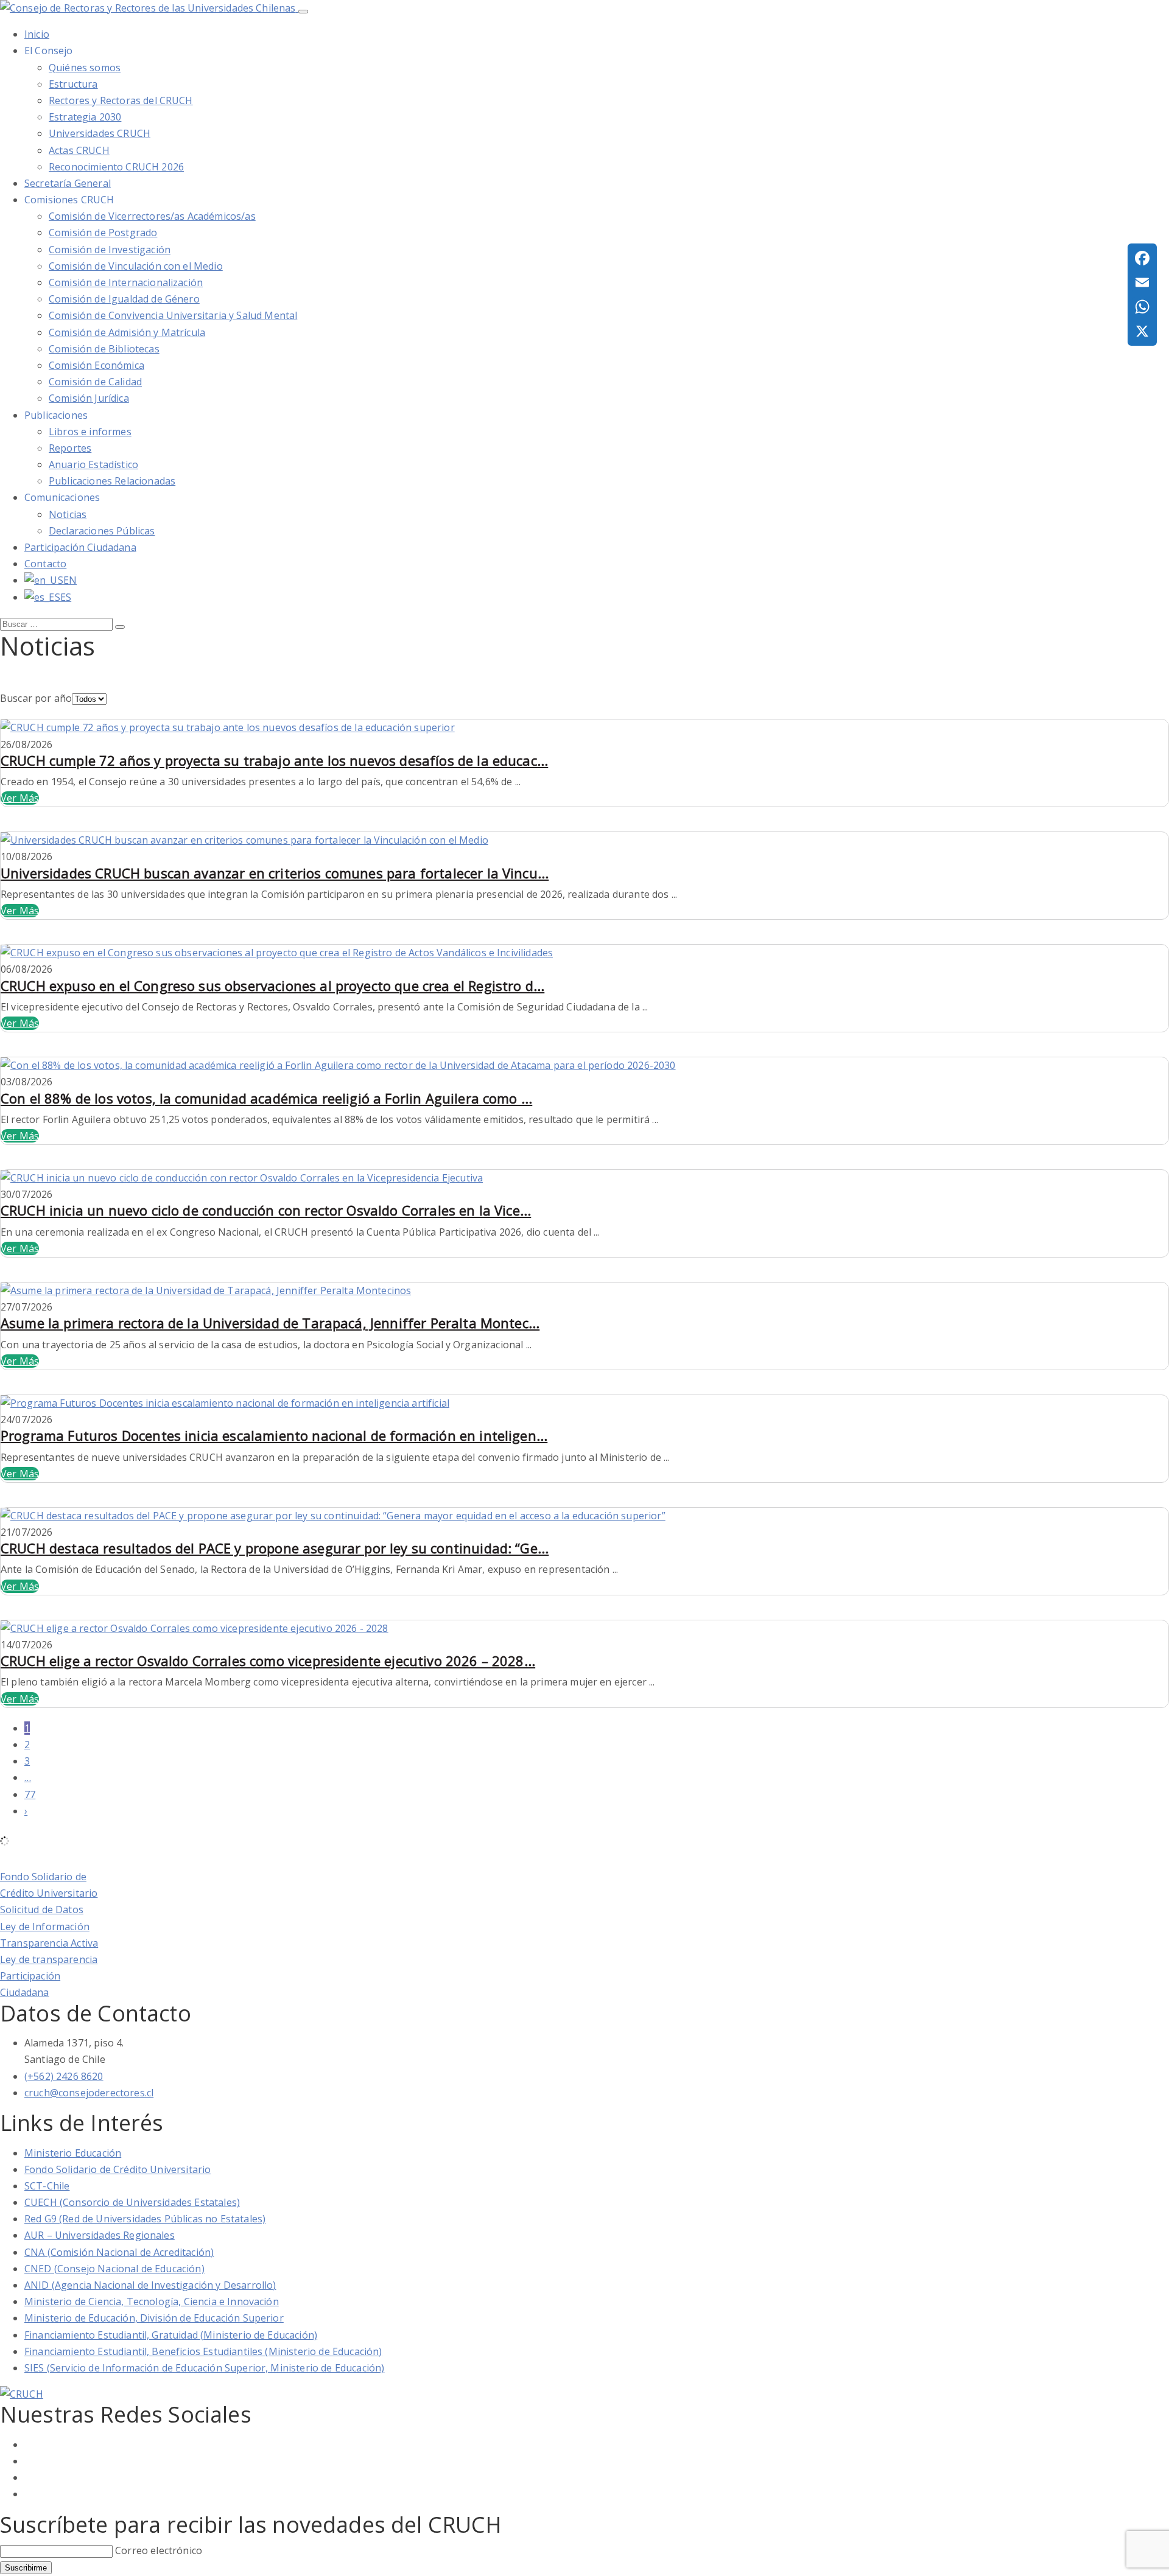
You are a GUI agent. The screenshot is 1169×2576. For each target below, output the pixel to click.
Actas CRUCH (79, 150)
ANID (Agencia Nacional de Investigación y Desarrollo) (150, 2285)
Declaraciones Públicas (102, 531)
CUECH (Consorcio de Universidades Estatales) (132, 2202)
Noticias (68, 514)
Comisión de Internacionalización (126, 282)
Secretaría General (68, 183)
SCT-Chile (47, 2186)
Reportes (70, 448)
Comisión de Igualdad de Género (124, 299)
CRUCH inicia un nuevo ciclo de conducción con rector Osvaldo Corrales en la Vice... (266, 1210)
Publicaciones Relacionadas (112, 481)
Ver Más (20, 798)
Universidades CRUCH (100, 133)
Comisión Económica (97, 365)
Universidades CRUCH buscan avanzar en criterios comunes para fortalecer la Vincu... (275, 873)
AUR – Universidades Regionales (100, 2235)
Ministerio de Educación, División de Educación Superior (154, 2318)
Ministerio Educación (73, 2153)
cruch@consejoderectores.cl (89, 2093)
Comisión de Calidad (95, 382)
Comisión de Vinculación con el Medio (136, 266)
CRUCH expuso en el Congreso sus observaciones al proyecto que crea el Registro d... (272, 985)
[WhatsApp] (1142, 307)
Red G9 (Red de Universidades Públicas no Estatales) (145, 2219)
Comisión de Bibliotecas (104, 349)
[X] (1142, 331)
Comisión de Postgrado (103, 233)
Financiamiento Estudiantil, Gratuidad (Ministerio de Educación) (171, 2335)
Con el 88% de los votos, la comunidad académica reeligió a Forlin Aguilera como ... (266, 1098)
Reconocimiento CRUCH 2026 (116, 167)
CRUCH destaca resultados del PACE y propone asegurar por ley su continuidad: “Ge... (275, 1548)
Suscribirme (26, 2568)
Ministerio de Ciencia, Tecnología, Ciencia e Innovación (152, 2301)
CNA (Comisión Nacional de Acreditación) (119, 2252)
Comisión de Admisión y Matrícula (127, 332)
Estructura (73, 84)
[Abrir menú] (303, 12)
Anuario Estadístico (93, 464)
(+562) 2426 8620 (64, 2076)
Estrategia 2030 (85, 117)
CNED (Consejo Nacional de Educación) (114, 2269)
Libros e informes (90, 432)
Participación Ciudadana (80, 547)
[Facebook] (1142, 258)
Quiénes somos (85, 68)
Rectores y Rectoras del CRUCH (121, 100)
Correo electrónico (159, 2550)
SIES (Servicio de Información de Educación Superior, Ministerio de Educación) (204, 2368)
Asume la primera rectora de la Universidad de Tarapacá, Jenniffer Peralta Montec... (270, 1323)
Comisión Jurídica (89, 398)
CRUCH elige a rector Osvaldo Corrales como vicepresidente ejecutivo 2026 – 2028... (268, 1661)
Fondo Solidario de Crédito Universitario (118, 2169)
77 (30, 1794)
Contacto (45, 564)
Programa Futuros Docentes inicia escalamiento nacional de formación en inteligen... (274, 1435)
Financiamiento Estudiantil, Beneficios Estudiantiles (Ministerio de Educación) (203, 2351)
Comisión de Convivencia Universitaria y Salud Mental (173, 315)
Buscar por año (36, 698)
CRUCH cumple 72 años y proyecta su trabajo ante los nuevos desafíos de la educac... (274, 760)
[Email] (1142, 282)
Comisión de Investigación (110, 250)
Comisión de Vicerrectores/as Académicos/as (152, 216)
